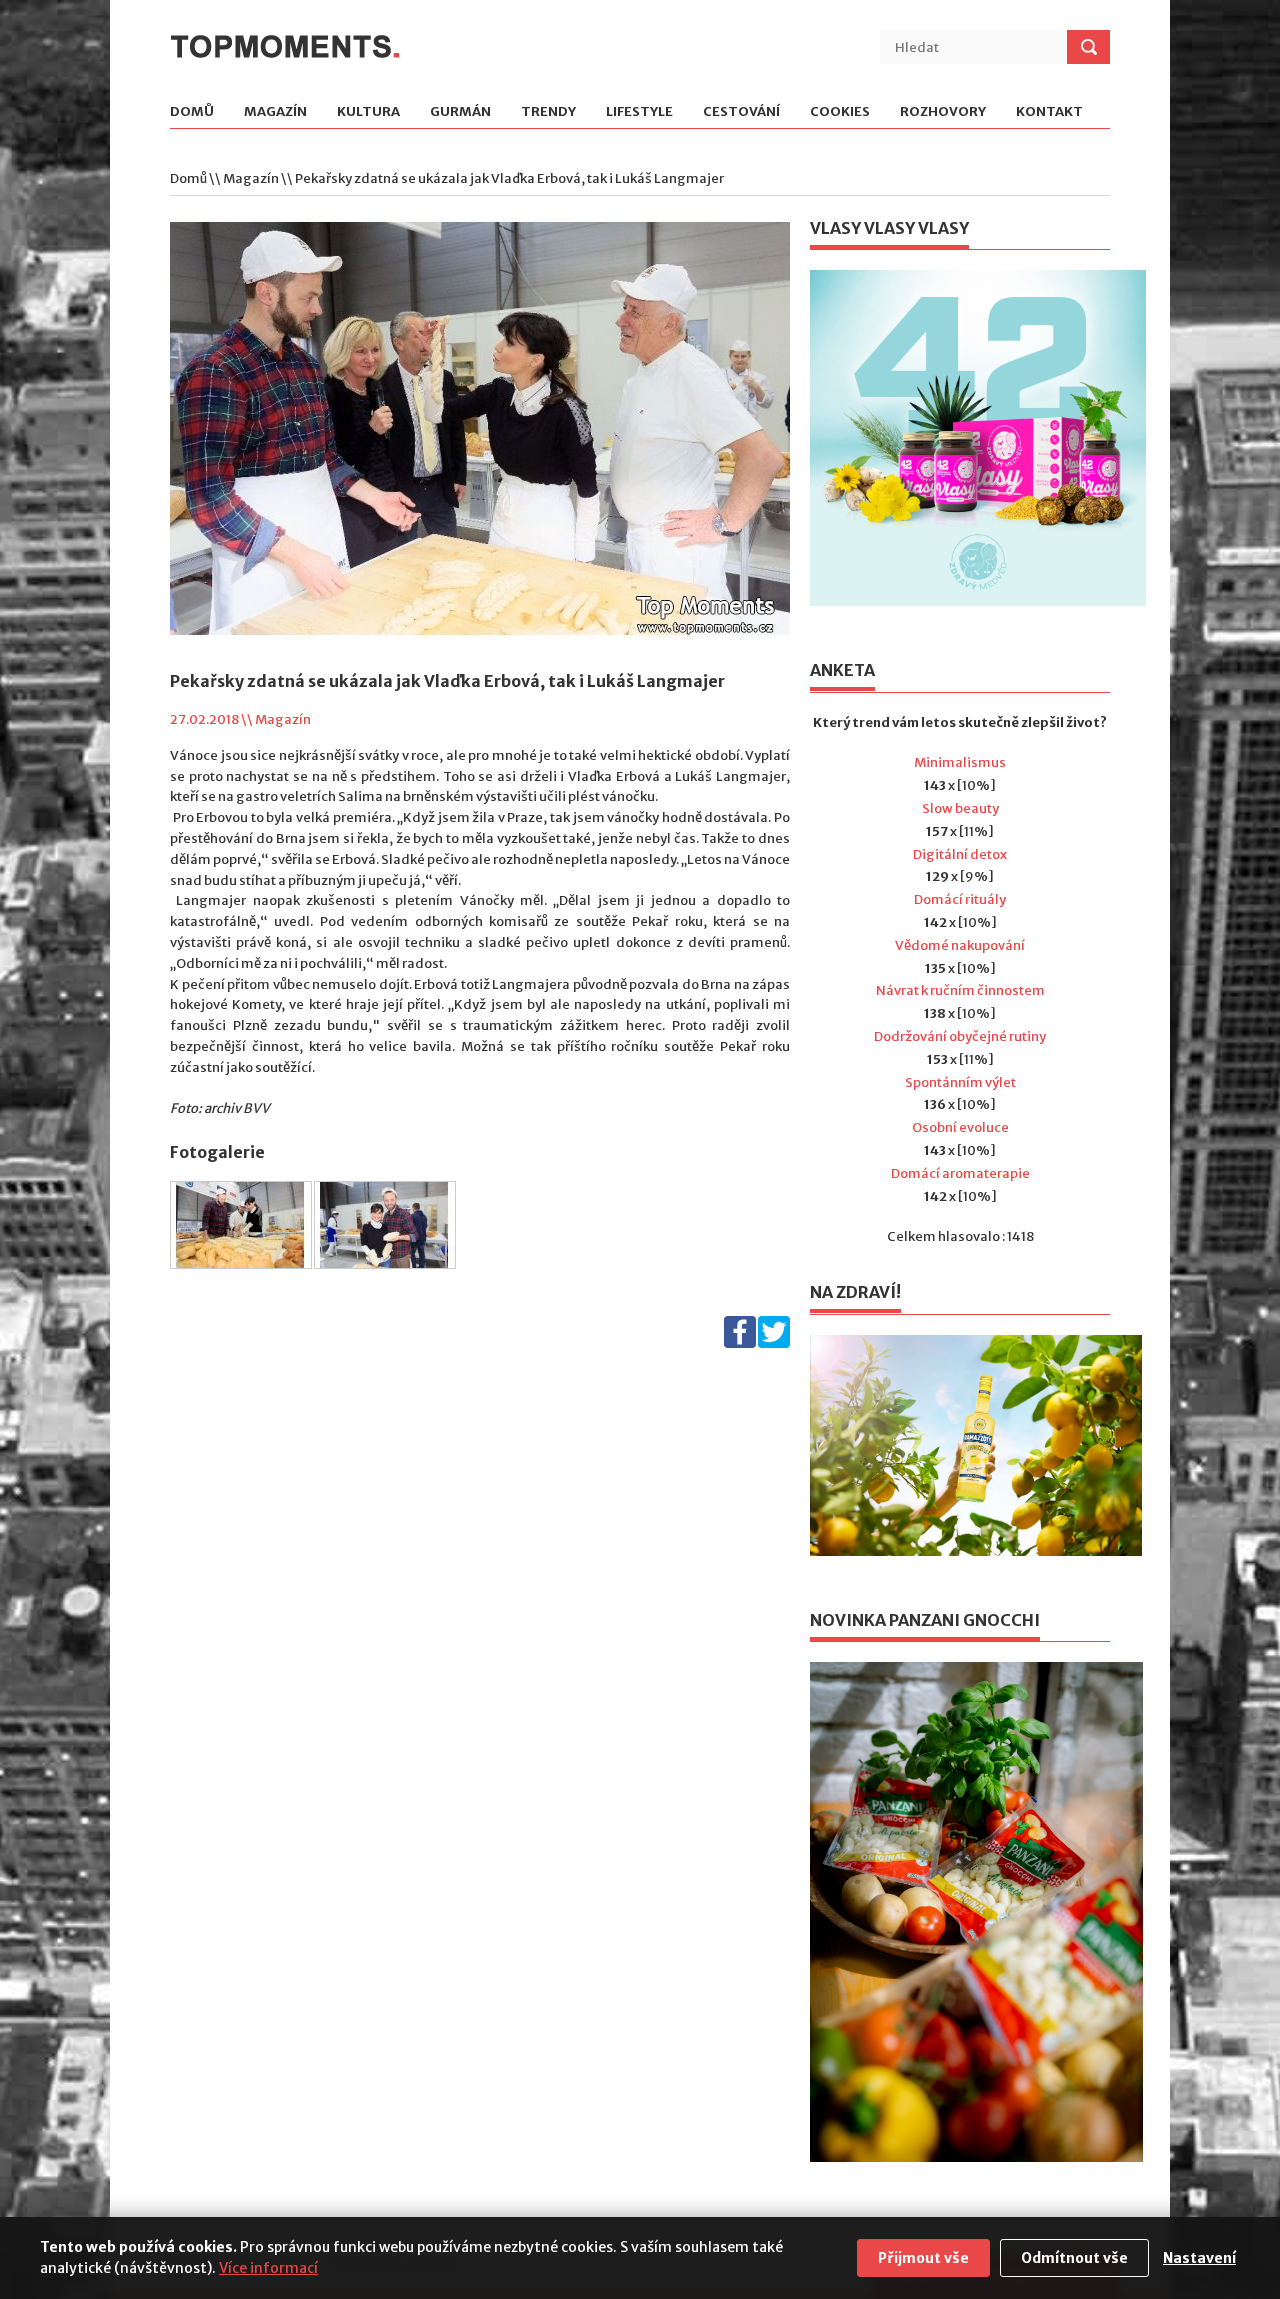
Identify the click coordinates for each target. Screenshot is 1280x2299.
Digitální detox (960, 854)
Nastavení (1199, 2258)
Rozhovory (943, 112)
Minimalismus (960, 762)
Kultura (368, 112)
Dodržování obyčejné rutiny (960, 1036)
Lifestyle (639, 112)
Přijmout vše (923, 2258)
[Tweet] (774, 1343)
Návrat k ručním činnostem (960, 990)
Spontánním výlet (960, 1082)
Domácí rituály (960, 899)
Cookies (840, 112)
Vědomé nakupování (960, 945)
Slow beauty (960, 808)
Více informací (268, 2268)
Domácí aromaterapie (960, 1173)
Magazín (275, 112)
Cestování (741, 112)
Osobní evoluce (960, 1127)
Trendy (548, 112)
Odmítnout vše (1074, 2258)
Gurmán (460, 112)
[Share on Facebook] (740, 1343)
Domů (192, 112)
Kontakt (1049, 112)
